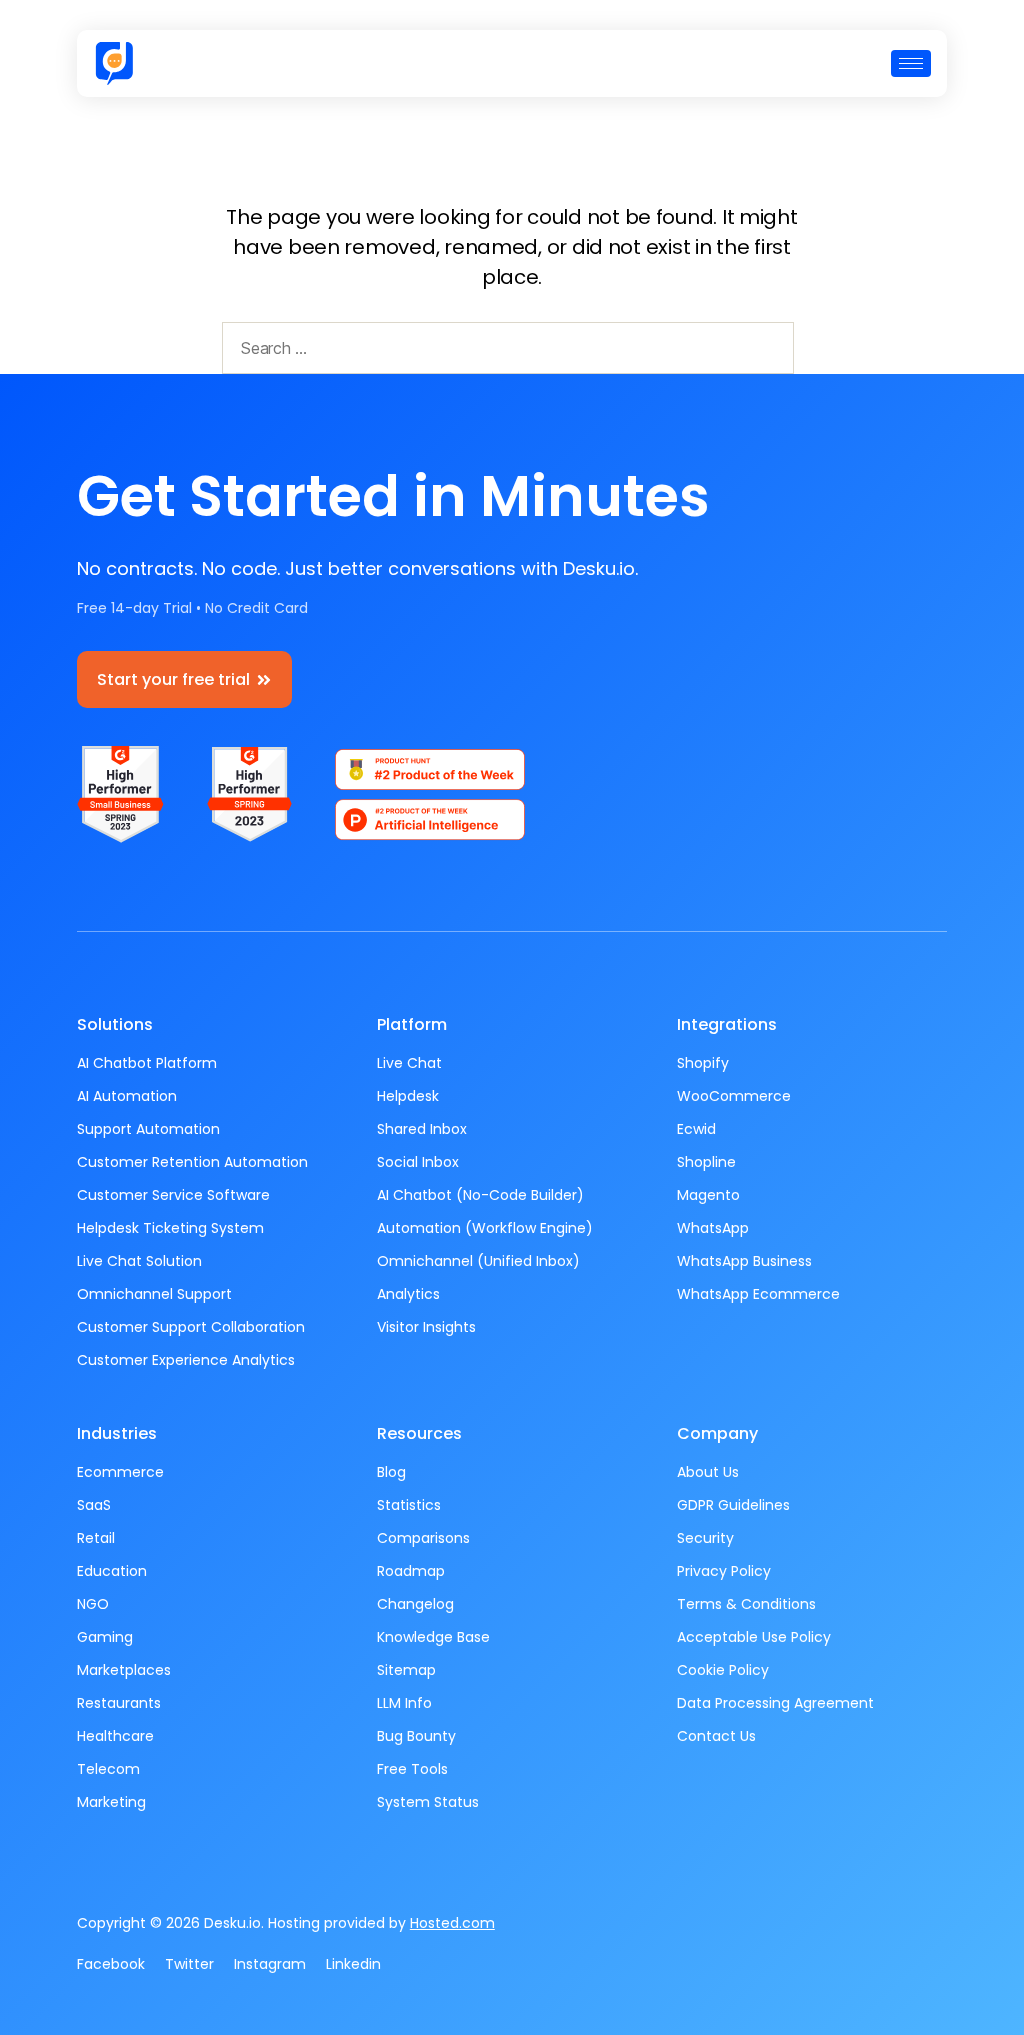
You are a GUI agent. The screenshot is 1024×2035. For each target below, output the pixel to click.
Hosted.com (452, 1923)
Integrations (727, 1024)
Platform (412, 1024)
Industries (117, 1433)
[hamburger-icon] (911, 63)
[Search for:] (504, 352)
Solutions (115, 1024)
